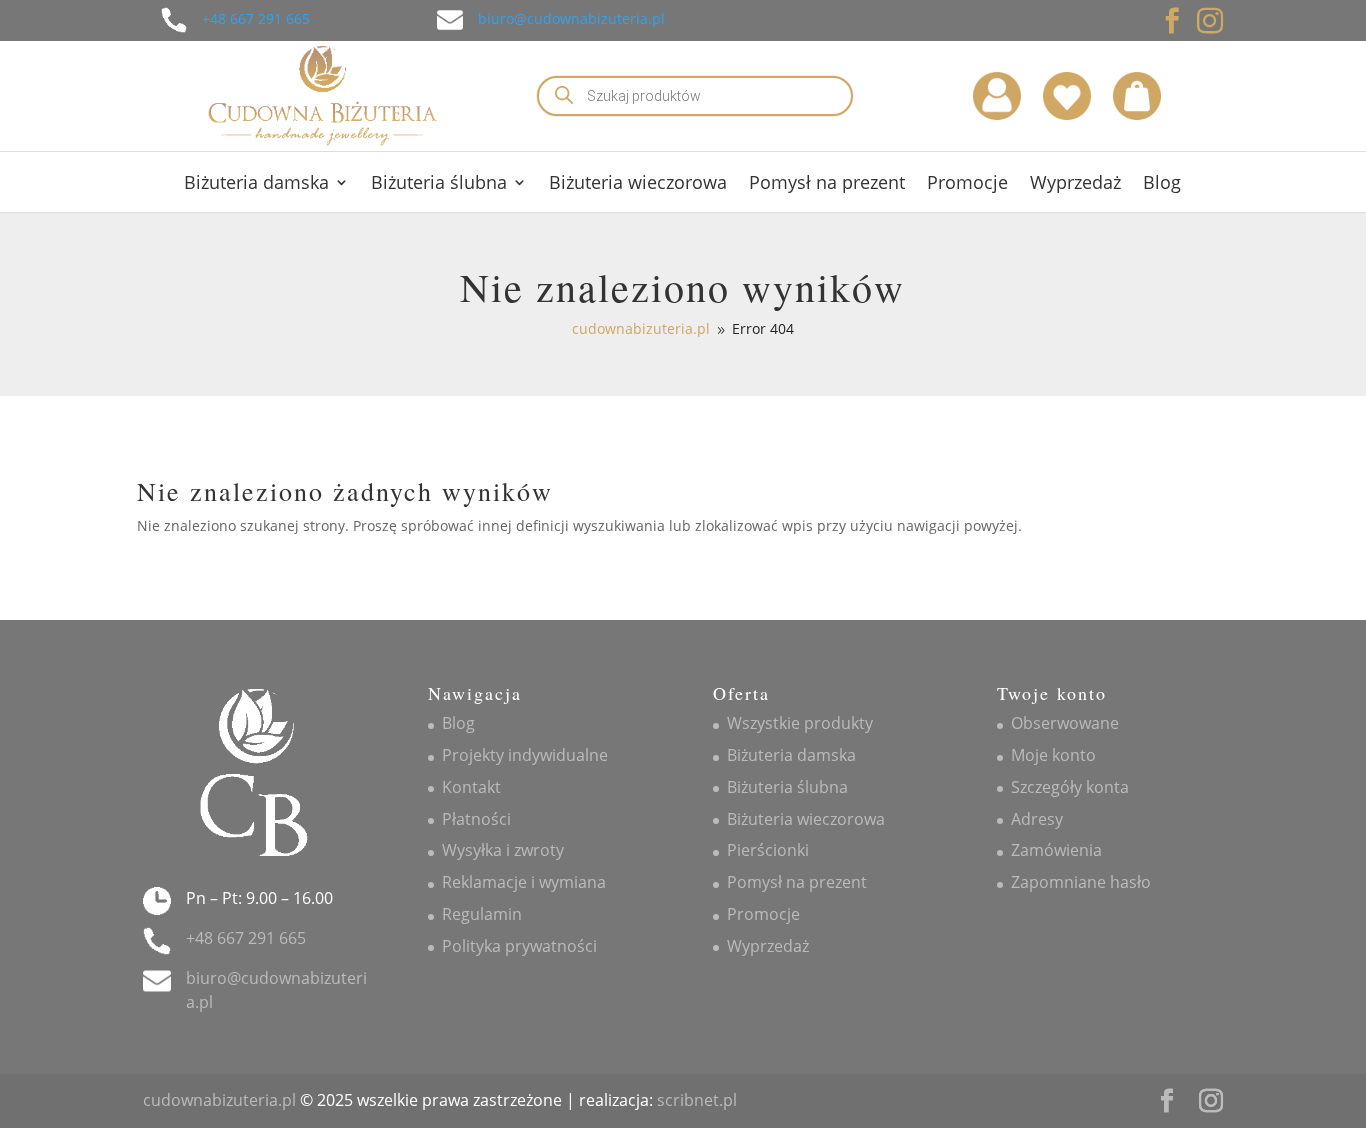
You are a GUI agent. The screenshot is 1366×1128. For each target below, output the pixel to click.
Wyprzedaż (1075, 184)
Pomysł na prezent (827, 184)
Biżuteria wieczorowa (638, 184)
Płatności (476, 819)
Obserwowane (1065, 723)
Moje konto (1053, 755)
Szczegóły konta (1070, 787)
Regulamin (482, 914)
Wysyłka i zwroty (503, 850)
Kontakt (471, 787)
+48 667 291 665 (256, 18)
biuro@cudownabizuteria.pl (571, 18)
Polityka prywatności (519, 946)
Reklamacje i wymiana (524, 882)
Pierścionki (768, 850)
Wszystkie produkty (800, 723)
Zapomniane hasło (1081, 882)
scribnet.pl (697, 1100)
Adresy (1037, 819)
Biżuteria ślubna (439, 184)
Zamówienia (1056, 850)
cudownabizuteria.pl (219, 1100)
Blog (1162, 184)
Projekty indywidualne (525, 755)
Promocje (967, 184)
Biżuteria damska (256, 184)
